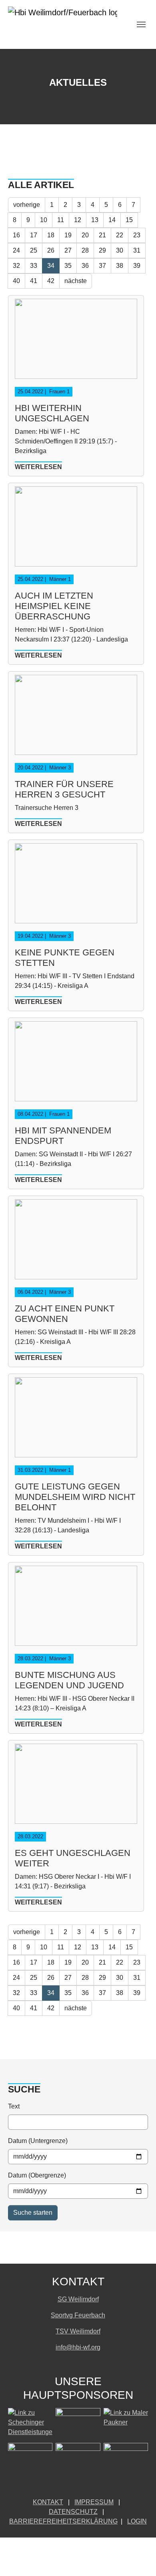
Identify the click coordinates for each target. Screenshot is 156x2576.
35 (68, 266)
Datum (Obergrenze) (37, 2175)
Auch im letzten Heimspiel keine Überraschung (54, 606)
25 (34, 250)
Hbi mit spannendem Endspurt (63, 1136)
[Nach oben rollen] (138, 2558)
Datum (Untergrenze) (38, 2141)
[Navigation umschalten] (141, 24)
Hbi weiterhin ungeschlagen (52, 413)
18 (51, 235)
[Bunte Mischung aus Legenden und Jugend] (76, 1609)
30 (120, 250)
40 (16, 281)
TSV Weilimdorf (78, 2331)
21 (102, 235)
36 (85, 266)
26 (51, 250)
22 (120, 235)
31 (137, 250)
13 (95, 220)
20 (85, 235)
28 (85, 250)
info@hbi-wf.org (78, 2347)
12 (78, 220)
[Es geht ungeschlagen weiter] (76, 1787)
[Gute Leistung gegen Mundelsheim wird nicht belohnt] (76, 1421)
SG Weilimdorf (78, 2299)
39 (137, 266)
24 (16, 250)
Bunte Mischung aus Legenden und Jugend (69, 1680)
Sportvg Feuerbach (78, 2315)
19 (68, 235)
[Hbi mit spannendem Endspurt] (76, 1065)
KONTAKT (48, 2502)
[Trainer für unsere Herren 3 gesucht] (76, 718)
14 (112, 220)
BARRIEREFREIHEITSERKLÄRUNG (63, 2521)
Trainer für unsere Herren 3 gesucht (64, 789)
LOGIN (137, 2521)
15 (129, 220)
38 (120, 266)
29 (102, 250)
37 (102, 266)
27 (68, 250)
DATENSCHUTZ (73, 2512)
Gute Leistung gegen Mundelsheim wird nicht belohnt (75, 1497)
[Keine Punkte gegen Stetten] (76, 887)
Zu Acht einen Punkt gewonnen (65, 1314)
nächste (76, 281)
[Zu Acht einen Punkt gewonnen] (76, 1243)
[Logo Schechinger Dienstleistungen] (30, 2424)
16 (16, 235)
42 (51, 281)
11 (61, 220)
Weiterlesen (38, 467)
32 (16, 266)
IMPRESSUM (94, 2502)
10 (44, 220)
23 (137, 235)
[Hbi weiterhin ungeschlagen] (76, 342)
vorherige (27, 205)
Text (14, 2106)
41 (34, 281)
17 (34, 235)
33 (34, 266)
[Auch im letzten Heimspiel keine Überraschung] (76, 530)
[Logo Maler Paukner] (126, 2424)
